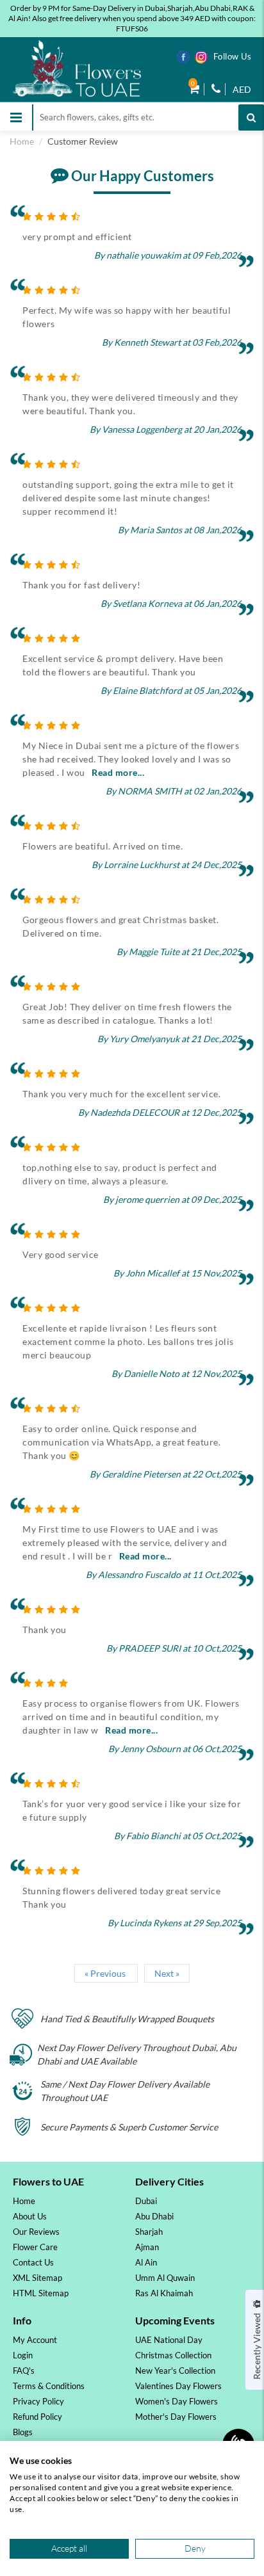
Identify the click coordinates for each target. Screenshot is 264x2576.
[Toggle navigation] (16, 117)
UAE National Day (169, 2340)
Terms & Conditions (49, 2386)
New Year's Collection (175, 2371)
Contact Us (33, 2262)
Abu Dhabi (154, 2216)
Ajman (147, 2247)
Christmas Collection (173, 2355)
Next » (167, 1973)
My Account (35, 2340)
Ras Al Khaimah (164, 2293)
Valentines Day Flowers (178, 2386)
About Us (30, 2216)
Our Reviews (36, 2232)
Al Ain (146, 2262)
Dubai (146, 2201)
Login (23, 2355)
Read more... (118, 772)
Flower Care (35, 2247)
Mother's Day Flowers (176, 2417)
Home (22, 141)
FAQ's (24, 2371)
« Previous (106, 1973)
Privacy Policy (38, 2401)
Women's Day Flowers (177, 2401)
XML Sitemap (37, 2278)
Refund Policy (37, 2417)
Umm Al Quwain (165, 2278)
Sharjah (149, 2232)
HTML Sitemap (41, 2293)
